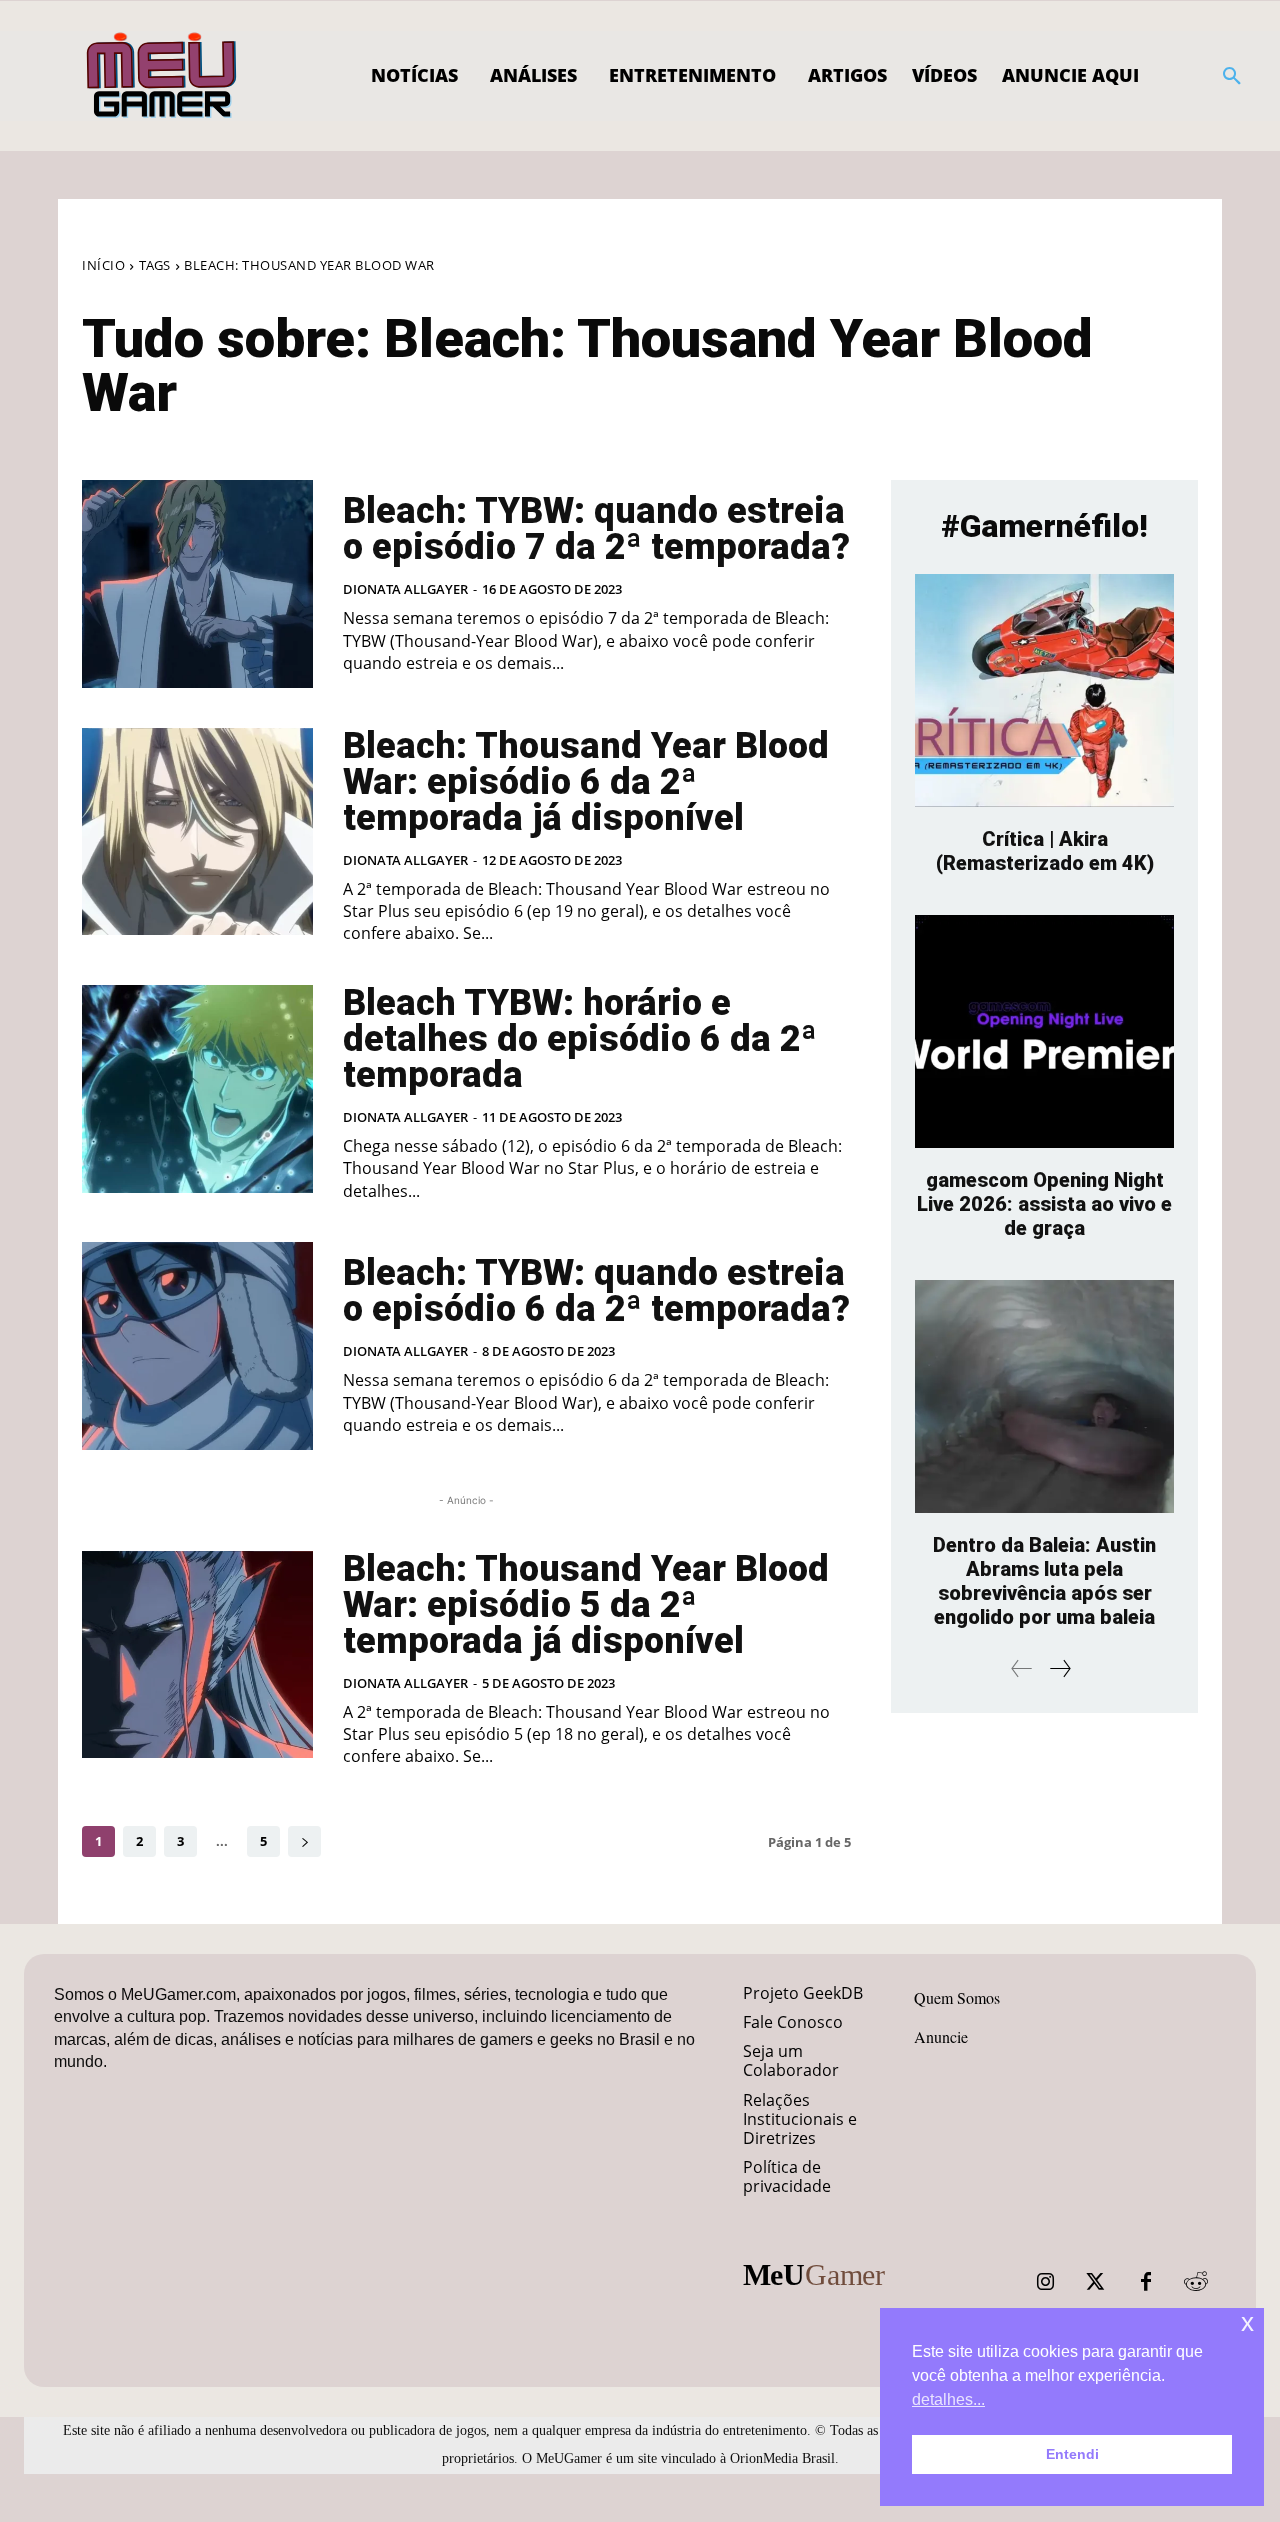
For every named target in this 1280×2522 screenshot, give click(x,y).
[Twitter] (1096, 2282)
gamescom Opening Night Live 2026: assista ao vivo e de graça (1044, 1204)
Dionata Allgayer (405, 589)
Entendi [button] (1072, 2454)
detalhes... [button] (948, 2399)
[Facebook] (1146, 2282)
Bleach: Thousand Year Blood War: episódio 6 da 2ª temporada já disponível (586, 782)
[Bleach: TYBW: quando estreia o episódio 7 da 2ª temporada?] (197, 584)
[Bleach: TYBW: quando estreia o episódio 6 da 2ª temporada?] (197, 1346)
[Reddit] (1196, 2282)
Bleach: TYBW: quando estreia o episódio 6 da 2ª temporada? (596, 1291)
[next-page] (304, 1841)
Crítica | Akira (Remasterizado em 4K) (1045, 851)
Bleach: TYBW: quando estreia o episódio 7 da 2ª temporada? (596, 529)
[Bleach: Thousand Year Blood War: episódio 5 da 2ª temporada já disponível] (197, 1655)
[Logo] (162, 76)
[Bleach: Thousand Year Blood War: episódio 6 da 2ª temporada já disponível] (197, 832)
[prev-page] (1022, 1668)
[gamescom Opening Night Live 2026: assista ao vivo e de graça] (1044, 1031)
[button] (1232, 76)
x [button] (1247, 2322)
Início (103, 265)
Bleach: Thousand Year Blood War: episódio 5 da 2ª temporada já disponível (586, 1605)
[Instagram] (1046, 2282)
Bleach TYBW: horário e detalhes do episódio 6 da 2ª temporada (580, 1039)
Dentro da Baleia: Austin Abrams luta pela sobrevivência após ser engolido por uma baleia (1044, 1581)
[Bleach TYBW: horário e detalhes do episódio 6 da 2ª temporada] (197, 1089)
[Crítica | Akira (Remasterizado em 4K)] (1044, 690)
